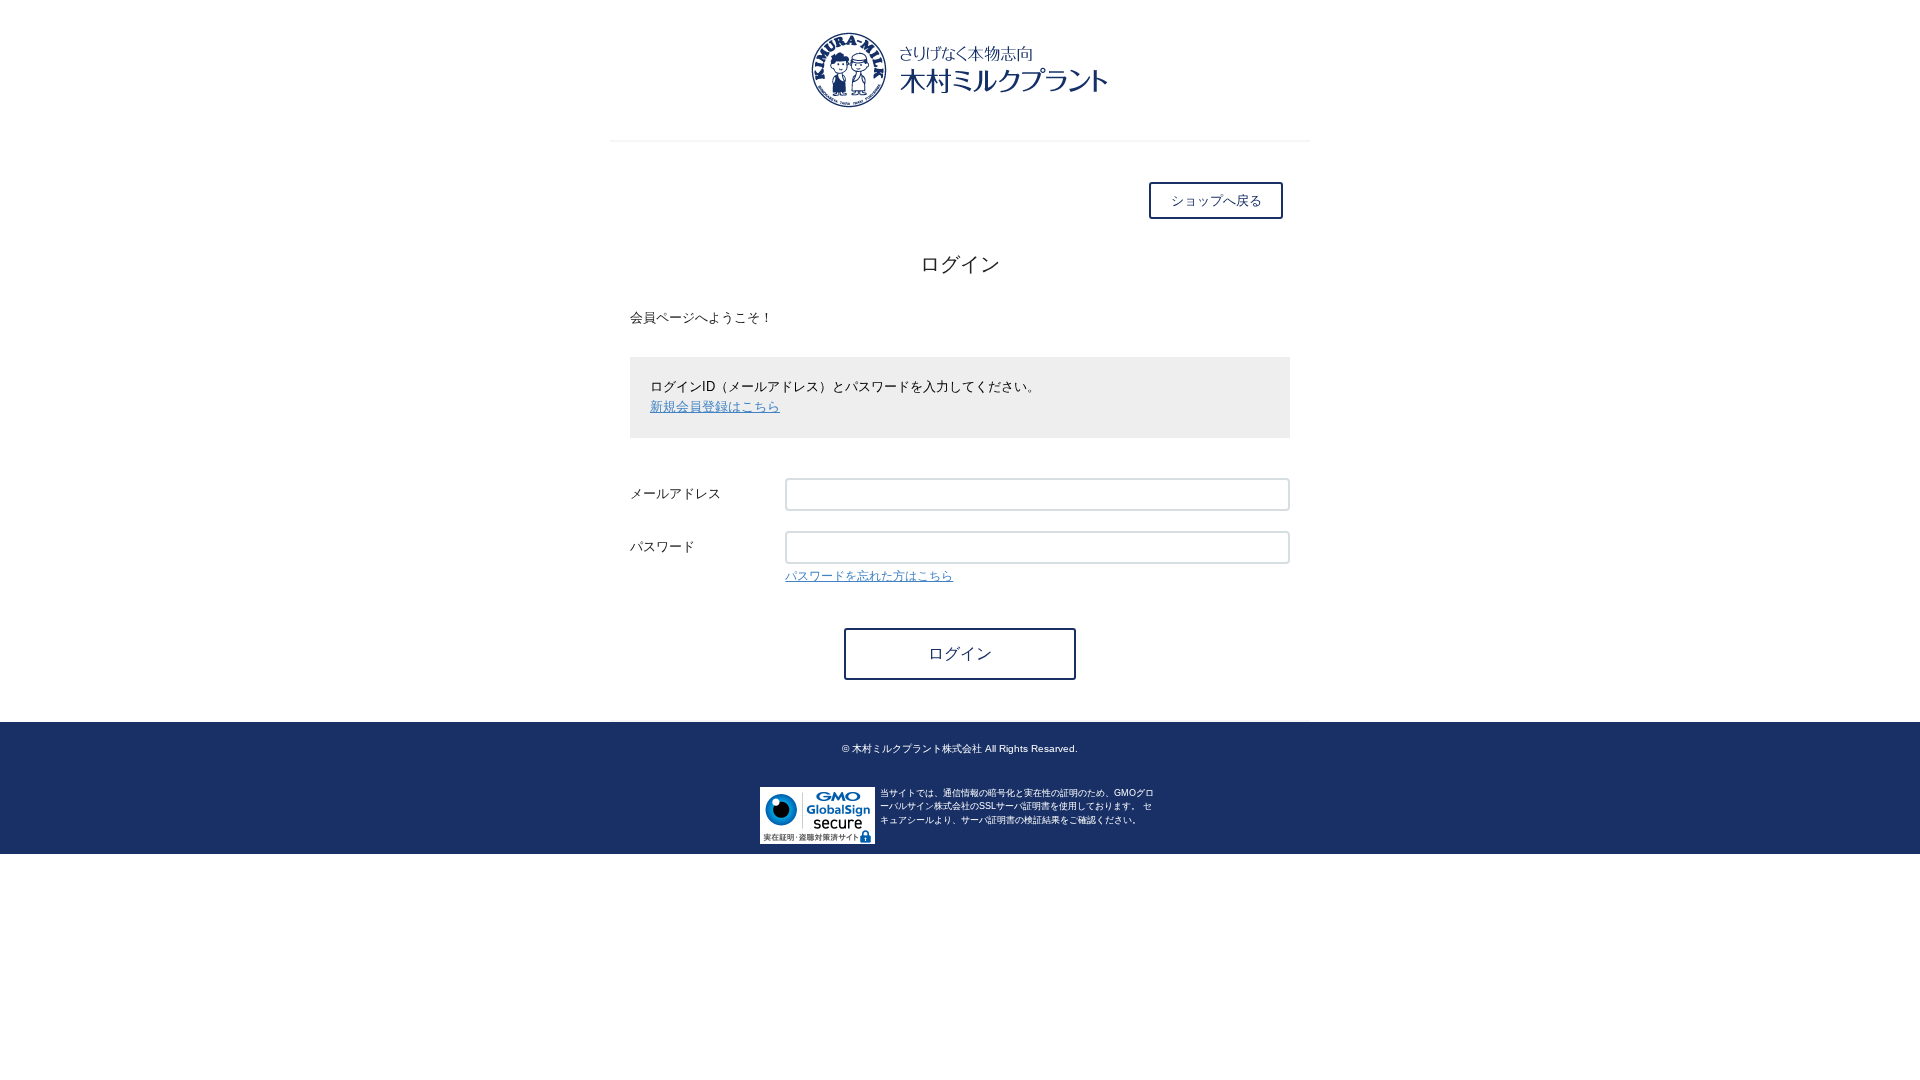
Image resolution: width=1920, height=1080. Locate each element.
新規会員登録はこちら (715, 406)
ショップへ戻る (1216, 200)
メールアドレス (675, 493)
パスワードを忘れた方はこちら (869, 576)
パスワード (662, 546)
